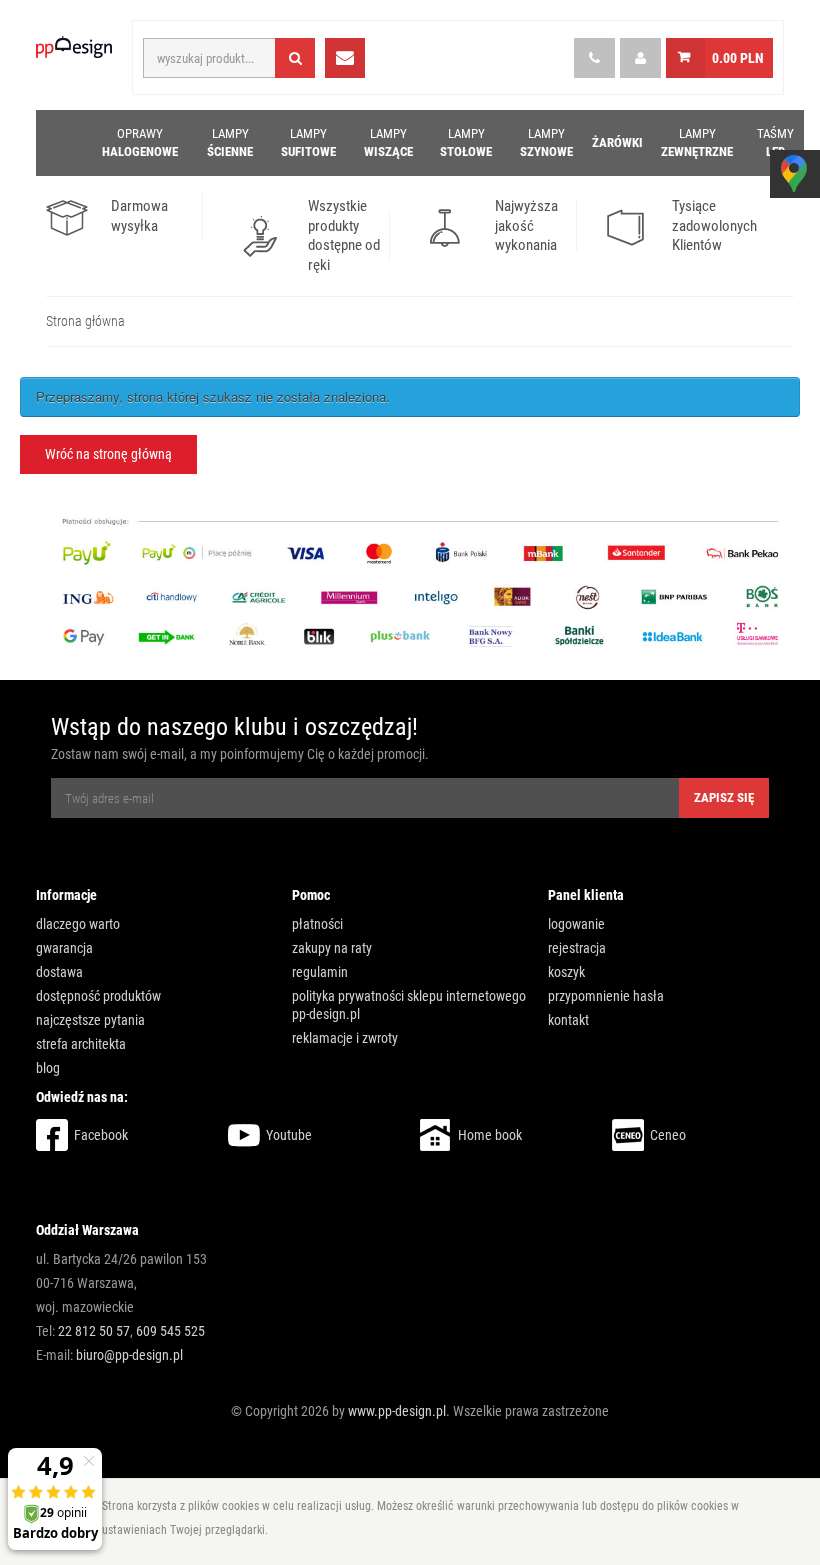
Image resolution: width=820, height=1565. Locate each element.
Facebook (101, 1135)
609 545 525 (170, 1331)
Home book (490, 1135)
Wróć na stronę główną (108, 454)
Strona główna (85, 321)
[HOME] (61, 143)
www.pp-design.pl (397, 1411)
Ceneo (668, 1135)
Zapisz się (724, 797)
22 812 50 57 (94, 1331)
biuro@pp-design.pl (129, 1355)
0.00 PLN (738, 58)
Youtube (289, 1135)
